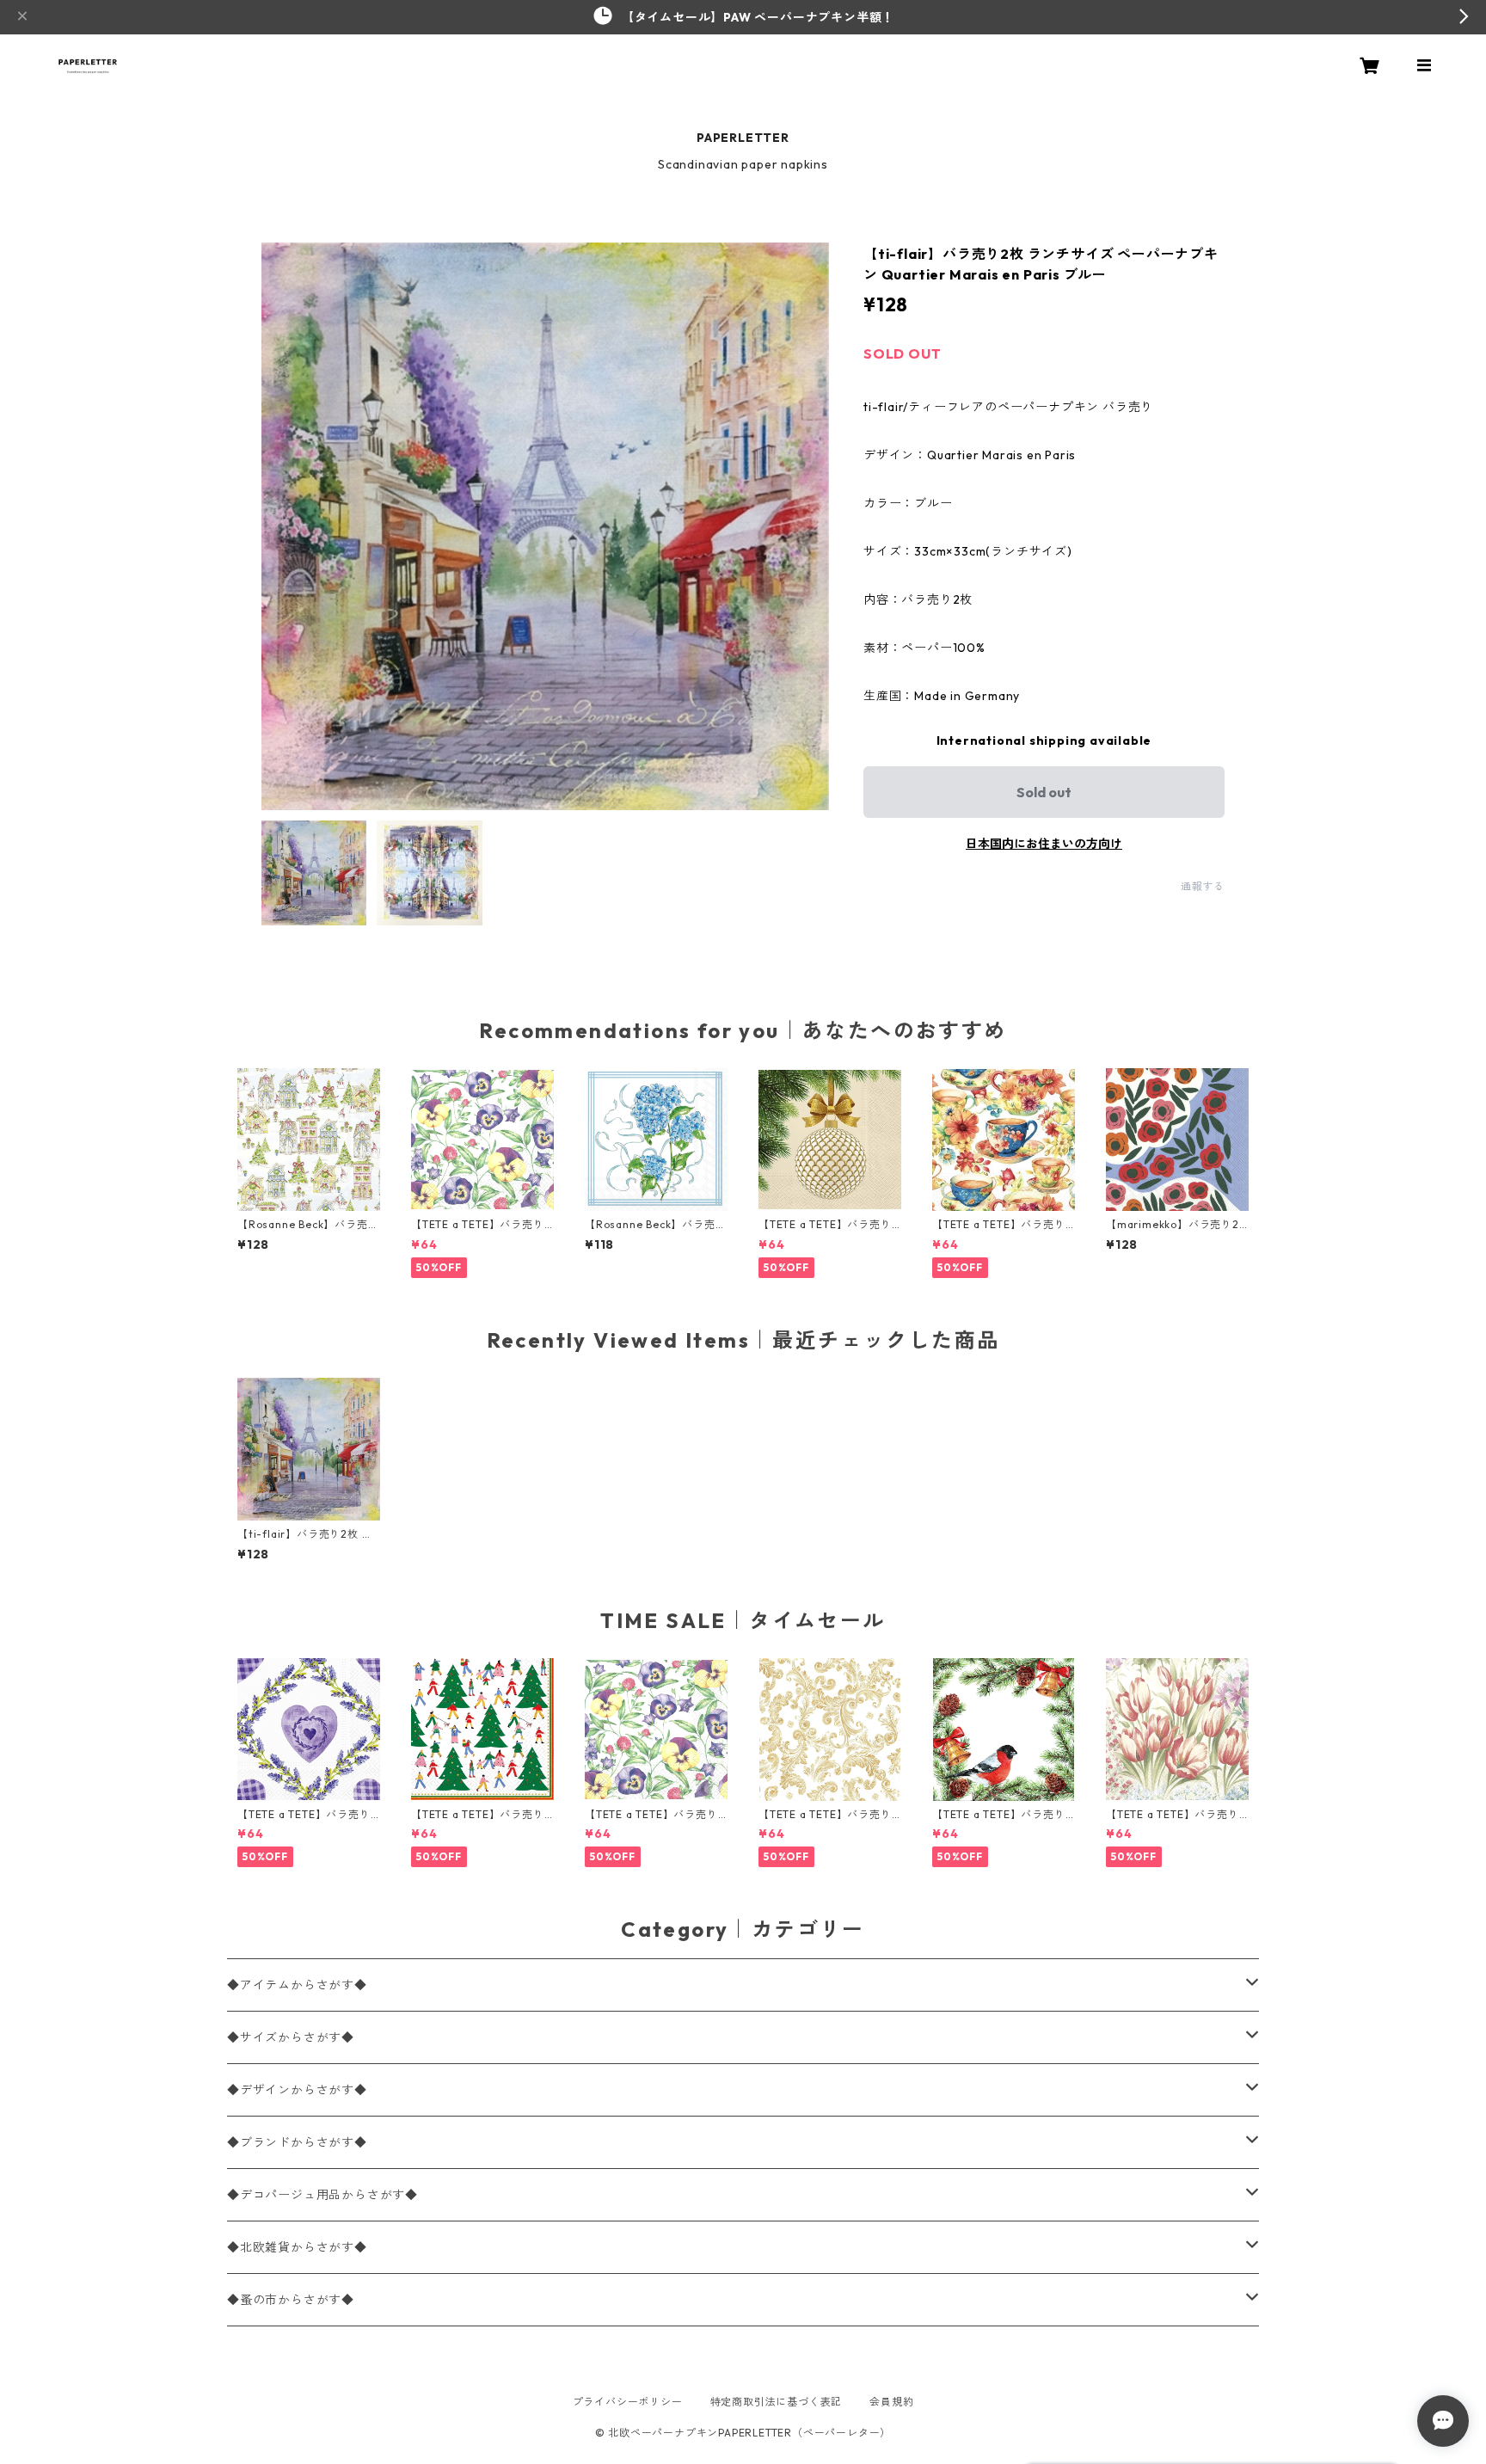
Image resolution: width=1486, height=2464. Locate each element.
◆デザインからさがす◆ (297, 2090)
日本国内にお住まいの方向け (1044, 844)
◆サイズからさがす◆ (291, 2037)
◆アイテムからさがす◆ (297, 1985)
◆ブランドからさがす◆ (297, 2142)
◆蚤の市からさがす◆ (291, 2300)
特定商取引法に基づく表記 (777, 2402)
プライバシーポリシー (628, 2402)
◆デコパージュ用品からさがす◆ (322, 2195)
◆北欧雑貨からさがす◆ (297, 2247)
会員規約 (891, 2402)
